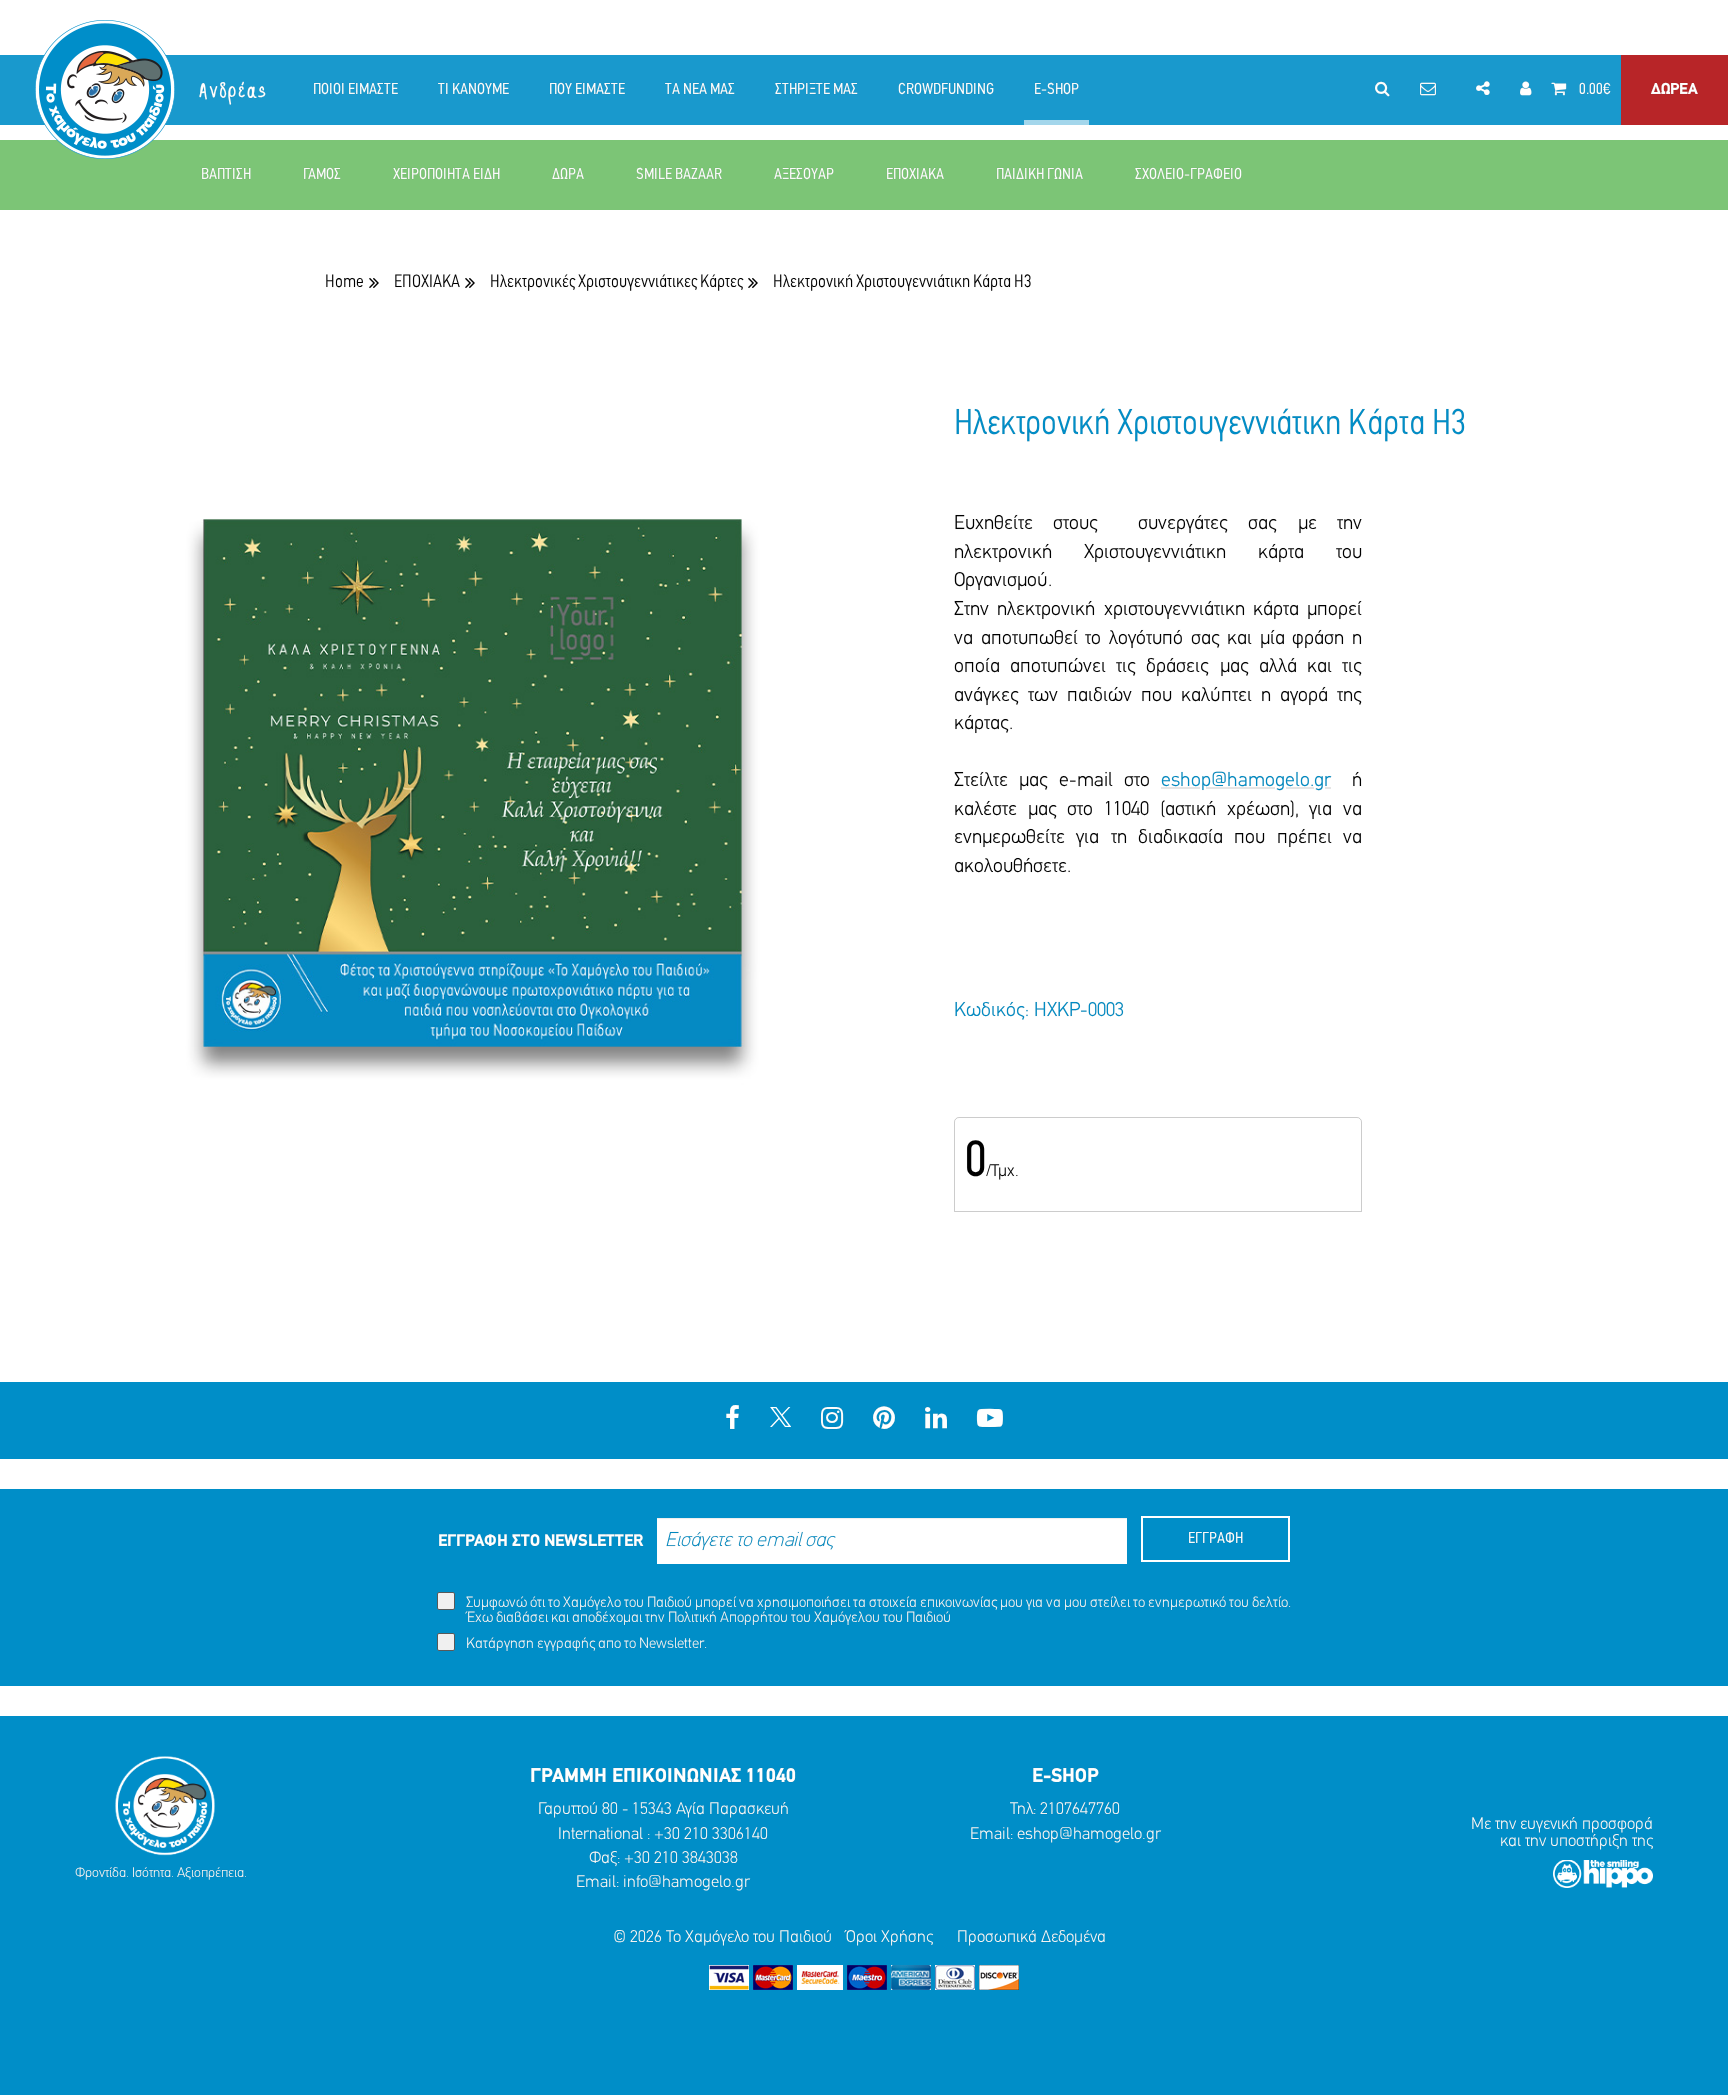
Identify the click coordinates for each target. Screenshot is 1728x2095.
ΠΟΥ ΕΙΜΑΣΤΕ (587, 90)
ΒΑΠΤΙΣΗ (226, 175)
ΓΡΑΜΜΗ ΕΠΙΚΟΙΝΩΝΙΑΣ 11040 (663, 1777)
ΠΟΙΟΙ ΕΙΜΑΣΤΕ (355, 90)
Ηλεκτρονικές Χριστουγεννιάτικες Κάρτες (616, 282)
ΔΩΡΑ (568, 175)
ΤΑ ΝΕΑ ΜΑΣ (700, 90)
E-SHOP (1056, 90)
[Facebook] (732, 1420)
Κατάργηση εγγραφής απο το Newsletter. (585, 1644)
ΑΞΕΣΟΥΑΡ (804, 175)
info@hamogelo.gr (686, 1882)
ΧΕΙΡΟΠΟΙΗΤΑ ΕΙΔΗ (446, 175)
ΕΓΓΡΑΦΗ (1215, 1539)
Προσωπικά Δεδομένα (1031, 1937)
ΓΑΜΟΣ (322, 175)
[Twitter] (780, 1420)
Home (344, 282)
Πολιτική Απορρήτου (728, 1618)
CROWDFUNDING (946, 90)
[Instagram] (832, 1420)
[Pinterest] (884, 1420)
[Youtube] (990, 1420)
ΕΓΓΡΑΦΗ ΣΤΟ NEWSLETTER (540, 1541)
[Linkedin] (936, 1420)
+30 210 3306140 (711, 1834)
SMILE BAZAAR (679, 175)
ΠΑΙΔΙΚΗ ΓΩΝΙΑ (1039, 175)
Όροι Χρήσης (889, 1937)
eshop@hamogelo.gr (1246, 781)
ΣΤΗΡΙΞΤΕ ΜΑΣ (816, 90)
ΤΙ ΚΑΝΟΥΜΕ (473, 90)
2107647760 (1080, 1809)
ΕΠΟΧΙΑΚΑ (915, 175)
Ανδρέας (234, 91)
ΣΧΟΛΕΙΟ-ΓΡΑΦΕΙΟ (1188, 175)
